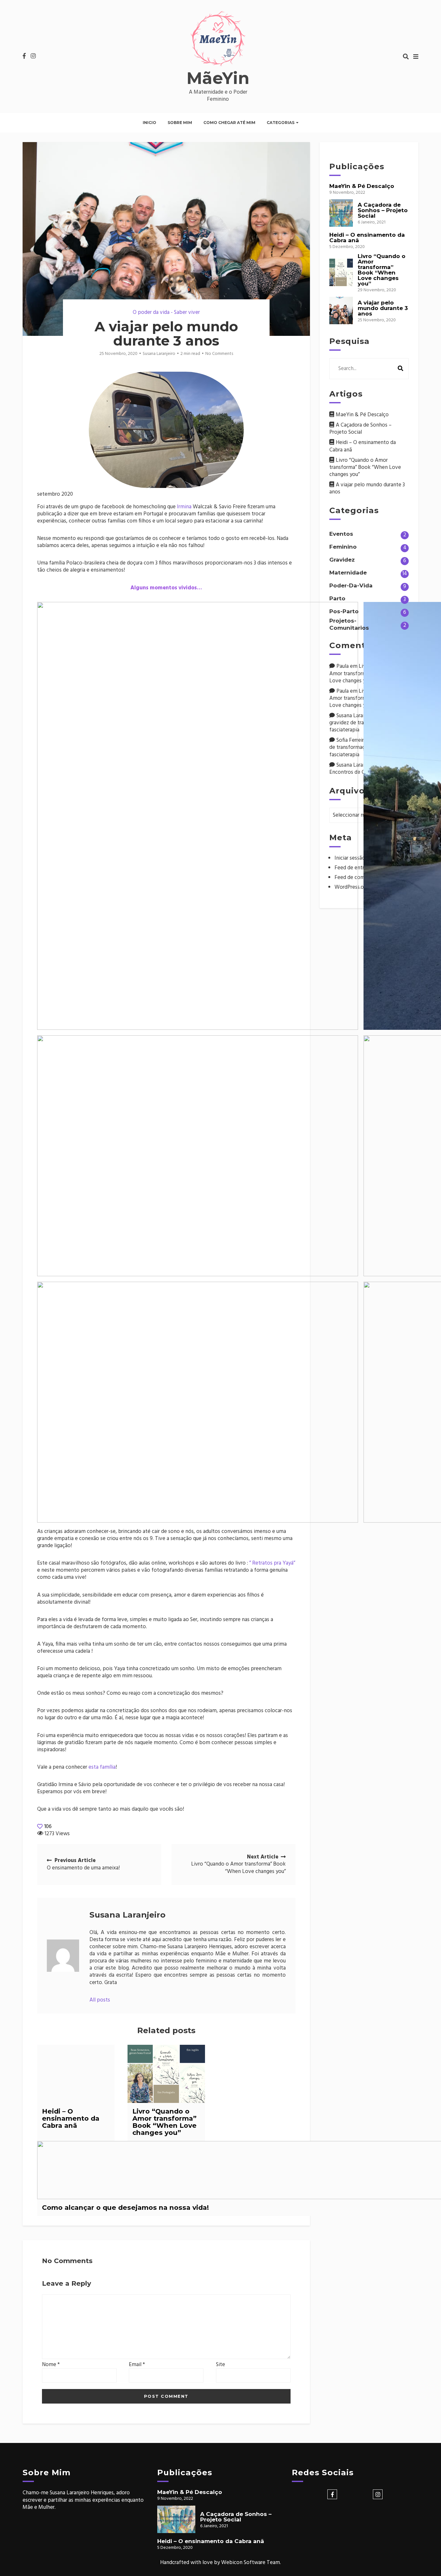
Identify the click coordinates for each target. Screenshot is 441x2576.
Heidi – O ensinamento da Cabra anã (71, 2118)
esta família (102, 1767)
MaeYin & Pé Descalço (362, 186)
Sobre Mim (180, 123)
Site (221, 2365)
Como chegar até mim (229, 123)
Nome (51, 2365)
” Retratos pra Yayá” (272, 1563)
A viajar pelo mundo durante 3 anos (383, 308)
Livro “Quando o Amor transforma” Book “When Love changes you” (164, 2122)
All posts (100, 2000)
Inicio (149, 123)
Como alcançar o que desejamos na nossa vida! (125, 2207)
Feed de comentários (359, 878)
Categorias (281, 123)
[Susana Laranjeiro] (63, 1956)
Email (137, 2365)
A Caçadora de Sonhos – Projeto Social (383, 210)
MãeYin (218, 78)
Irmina (184, 507)
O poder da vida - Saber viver (166, 312)
